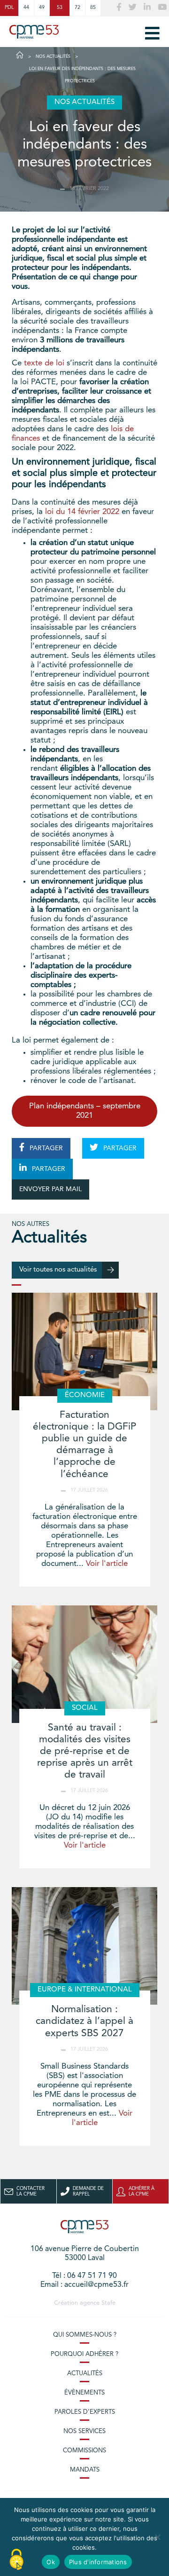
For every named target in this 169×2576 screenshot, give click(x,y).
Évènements (84, 2393)
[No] (157, 2537)
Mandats (85, 2470)
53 (60, 8)
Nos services (84, 2431)
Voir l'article (107, 1564)
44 (26, 8)
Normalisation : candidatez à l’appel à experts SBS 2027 (84, 2021)
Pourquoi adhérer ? (84, 2354)
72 (77, 8)
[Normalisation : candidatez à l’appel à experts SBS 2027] (84, 1946)
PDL (9, 8)
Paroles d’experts (85, 2412)
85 (93, 8)
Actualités (85, 2374)
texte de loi (44, 363)
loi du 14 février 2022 (82, 512)
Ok (51, 2562)
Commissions (84, 2451)
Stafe (108, 2303)
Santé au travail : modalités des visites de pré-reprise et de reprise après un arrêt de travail (85, 1752)
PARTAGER (45, 1148)
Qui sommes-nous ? (85, 2335)
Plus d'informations (98, 2562)
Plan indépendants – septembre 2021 (85, 1111)
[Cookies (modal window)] (16, 2560)
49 (42, 8)
